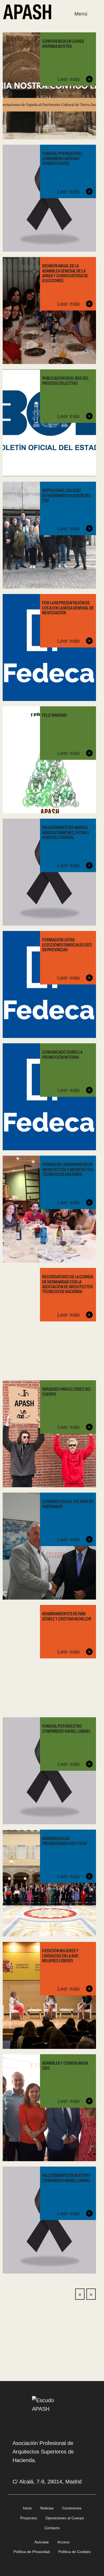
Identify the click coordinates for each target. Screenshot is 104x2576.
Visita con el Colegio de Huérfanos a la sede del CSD (67, 495)
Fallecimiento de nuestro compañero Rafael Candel (66, 2178)
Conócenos (72, 2508)
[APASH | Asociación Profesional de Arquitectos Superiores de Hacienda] (27, 11)
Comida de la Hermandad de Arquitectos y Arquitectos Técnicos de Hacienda (68, 1169)
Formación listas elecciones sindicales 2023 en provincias (67, 945)
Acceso (63, 2542)
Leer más (69, 79)
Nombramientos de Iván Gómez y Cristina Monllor (67, 1616)
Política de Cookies (75, 2552)
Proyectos (29, 2518)
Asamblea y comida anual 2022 (65, 2065)
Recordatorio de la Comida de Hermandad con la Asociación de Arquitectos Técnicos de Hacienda (68, 1284)
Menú (81, 14)
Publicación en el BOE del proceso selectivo (65, 381)
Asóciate (42, 2542)
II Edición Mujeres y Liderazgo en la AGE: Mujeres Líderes (61, 1956)
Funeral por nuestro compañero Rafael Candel (66, 1728)
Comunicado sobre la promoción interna (62, 1055)
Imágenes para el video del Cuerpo (67, 1391)
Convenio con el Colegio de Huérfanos (68, 1504)
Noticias (47, 2508)
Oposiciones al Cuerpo (65, 2518)
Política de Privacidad (32, 2552)
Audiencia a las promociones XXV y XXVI (65, 1841)
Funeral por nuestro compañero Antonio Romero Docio (62, 158)
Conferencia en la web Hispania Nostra (63, 44)
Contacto (52, 2528)
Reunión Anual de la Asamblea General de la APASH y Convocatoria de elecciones (65, 273)
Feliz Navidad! (55, 715)
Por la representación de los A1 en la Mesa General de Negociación (68, 608)
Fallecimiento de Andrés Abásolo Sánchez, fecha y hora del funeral (66, 832)
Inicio (27, 2508)
